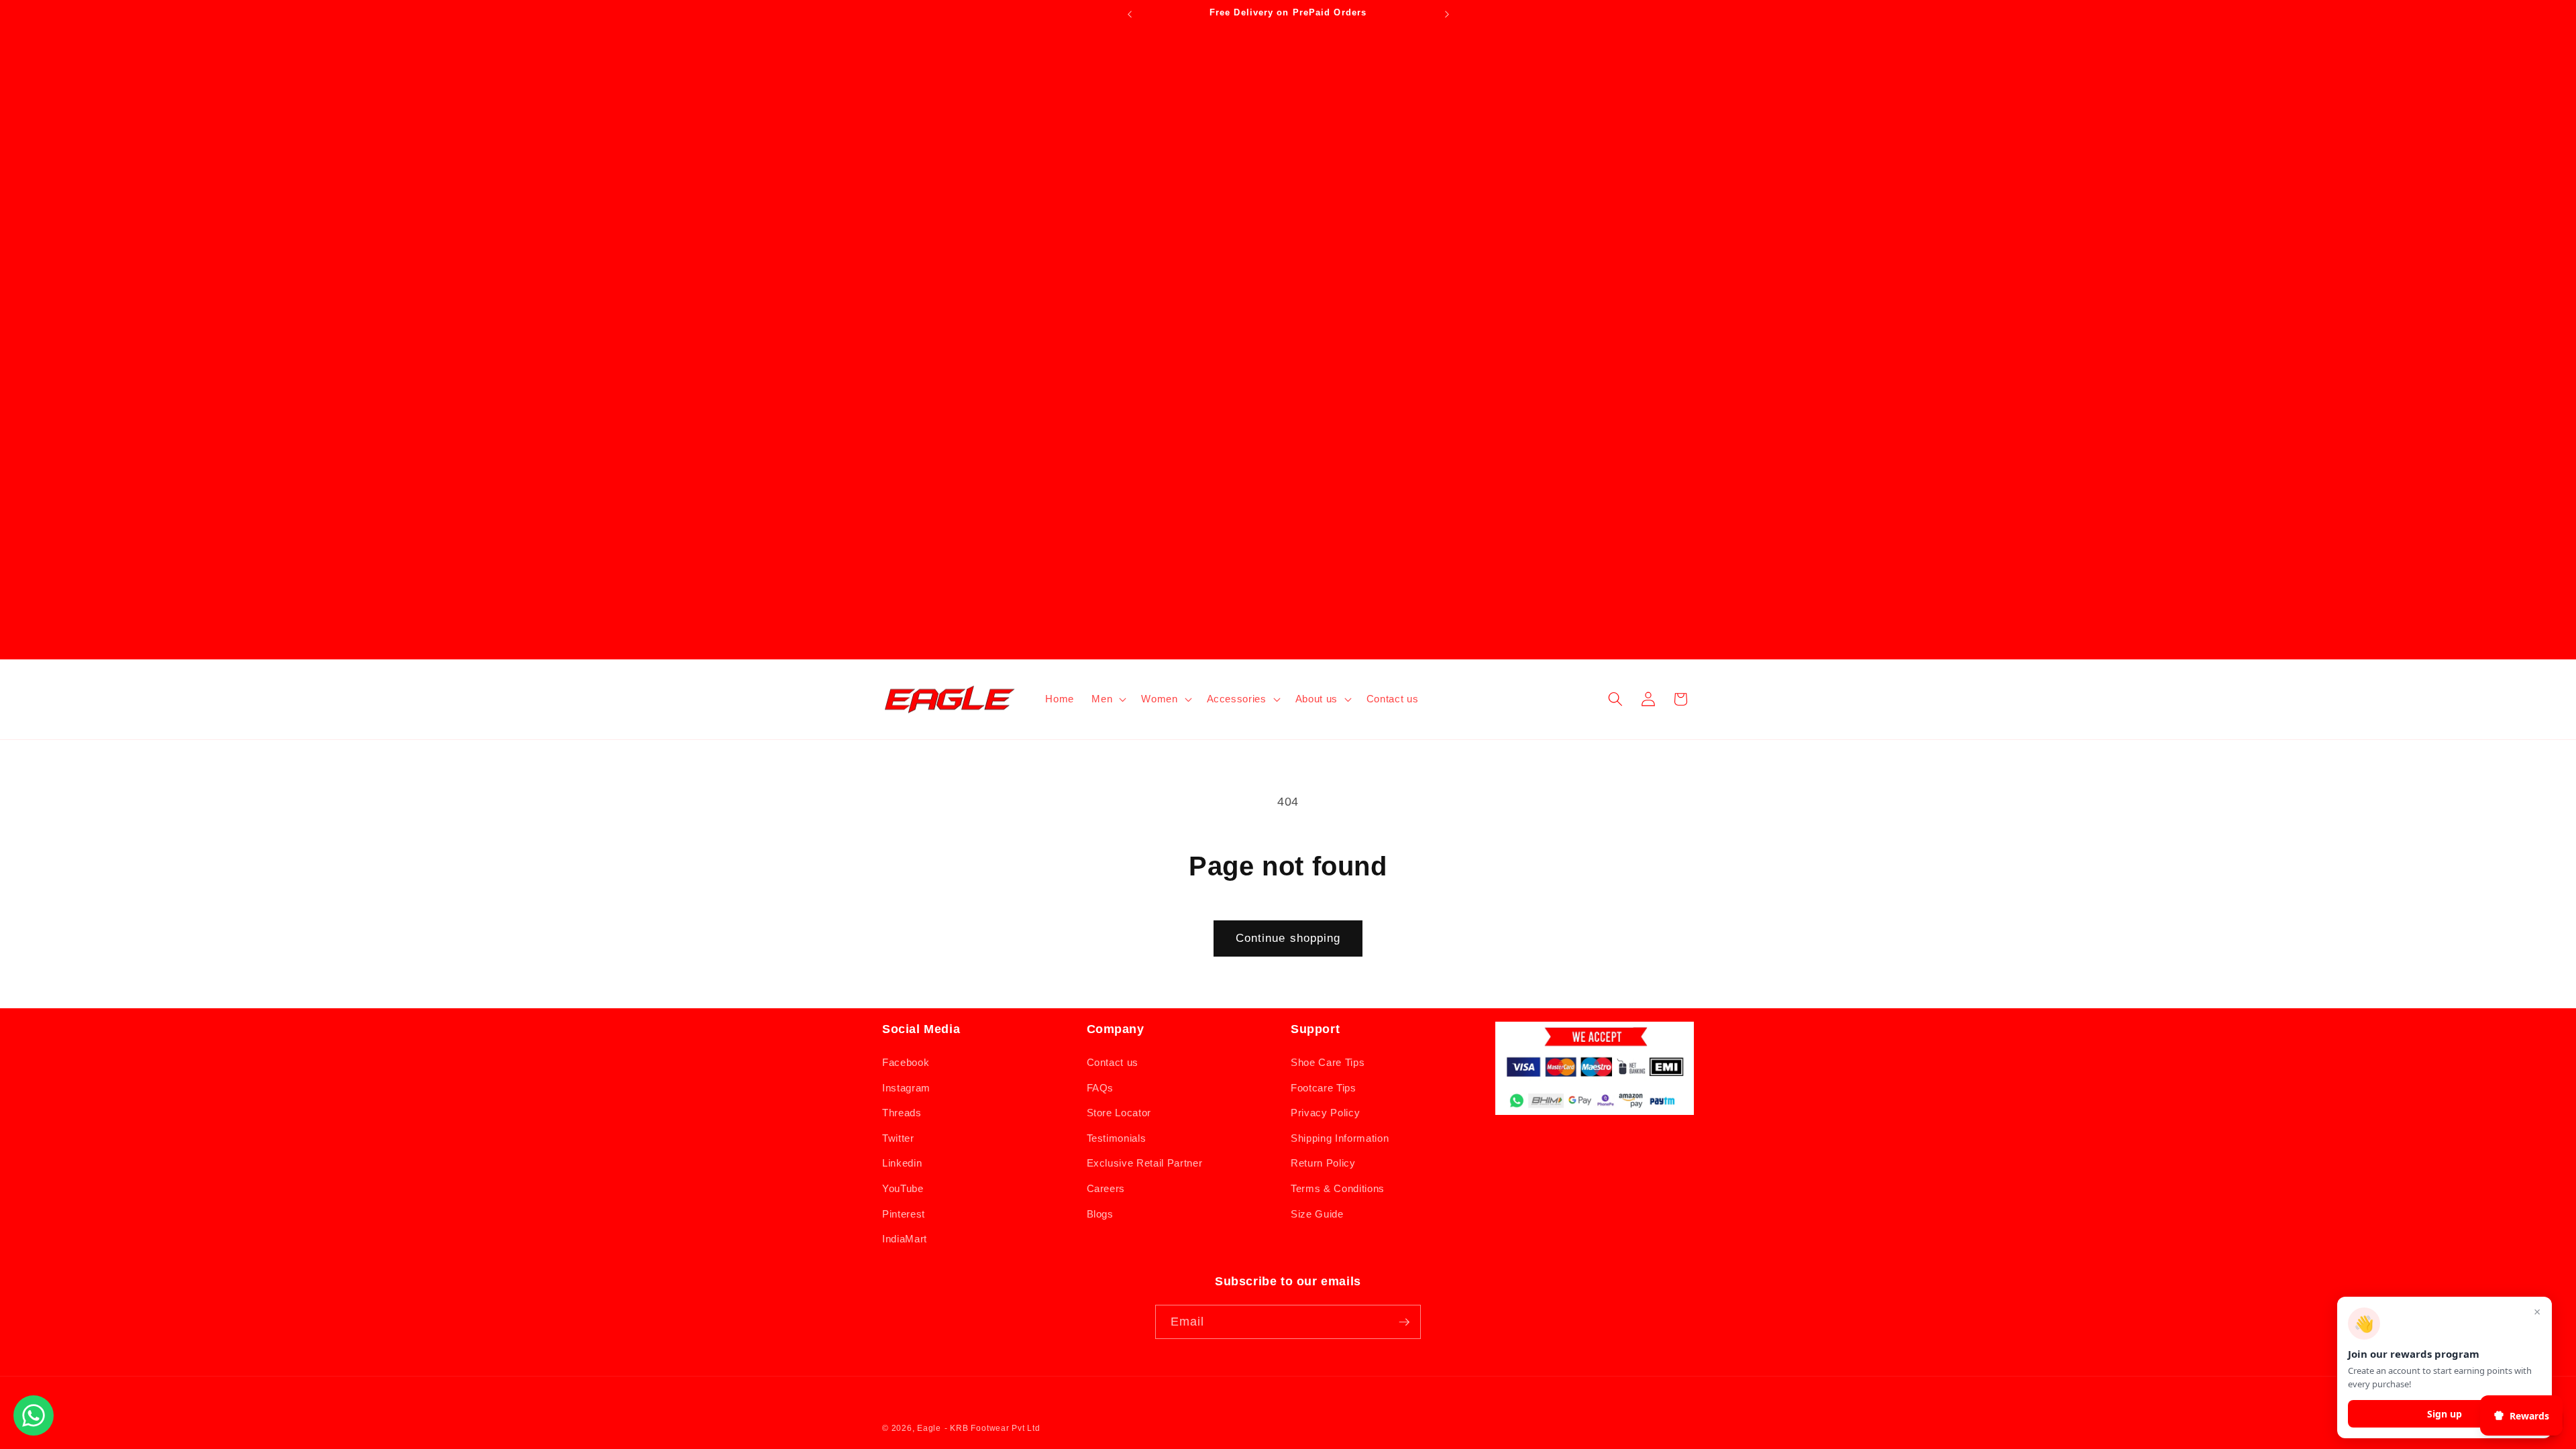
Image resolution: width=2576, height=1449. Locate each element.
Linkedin (902, 1163)
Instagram (906, 1088)
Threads (902, 1113)
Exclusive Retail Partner (1145, 1163)
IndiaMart (905, 1239)
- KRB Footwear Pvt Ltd (992, 1428)
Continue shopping (1288, 938)
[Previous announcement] (1130, 14)
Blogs (1100, 1214)
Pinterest (904, 1214)
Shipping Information (1340, 1138)
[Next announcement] (1447, 14)
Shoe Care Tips (1328, 1062)
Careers (1106, 1188)
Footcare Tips (1324, 1088)
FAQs (1101, 1088)
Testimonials (1117, 1138)
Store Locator (1119, 1113)
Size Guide (1317, 1214)
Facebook (906, 1062)
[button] (1108, 699)
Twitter (898, 1138)
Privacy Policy (1325, 1113)
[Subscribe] (1404, 1322)
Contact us (1113, 1062)
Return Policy (1323, 1163)
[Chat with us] (34, 1432)
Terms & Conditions (1338, 1188)
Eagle (929, 1428)
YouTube (903, 1188)
